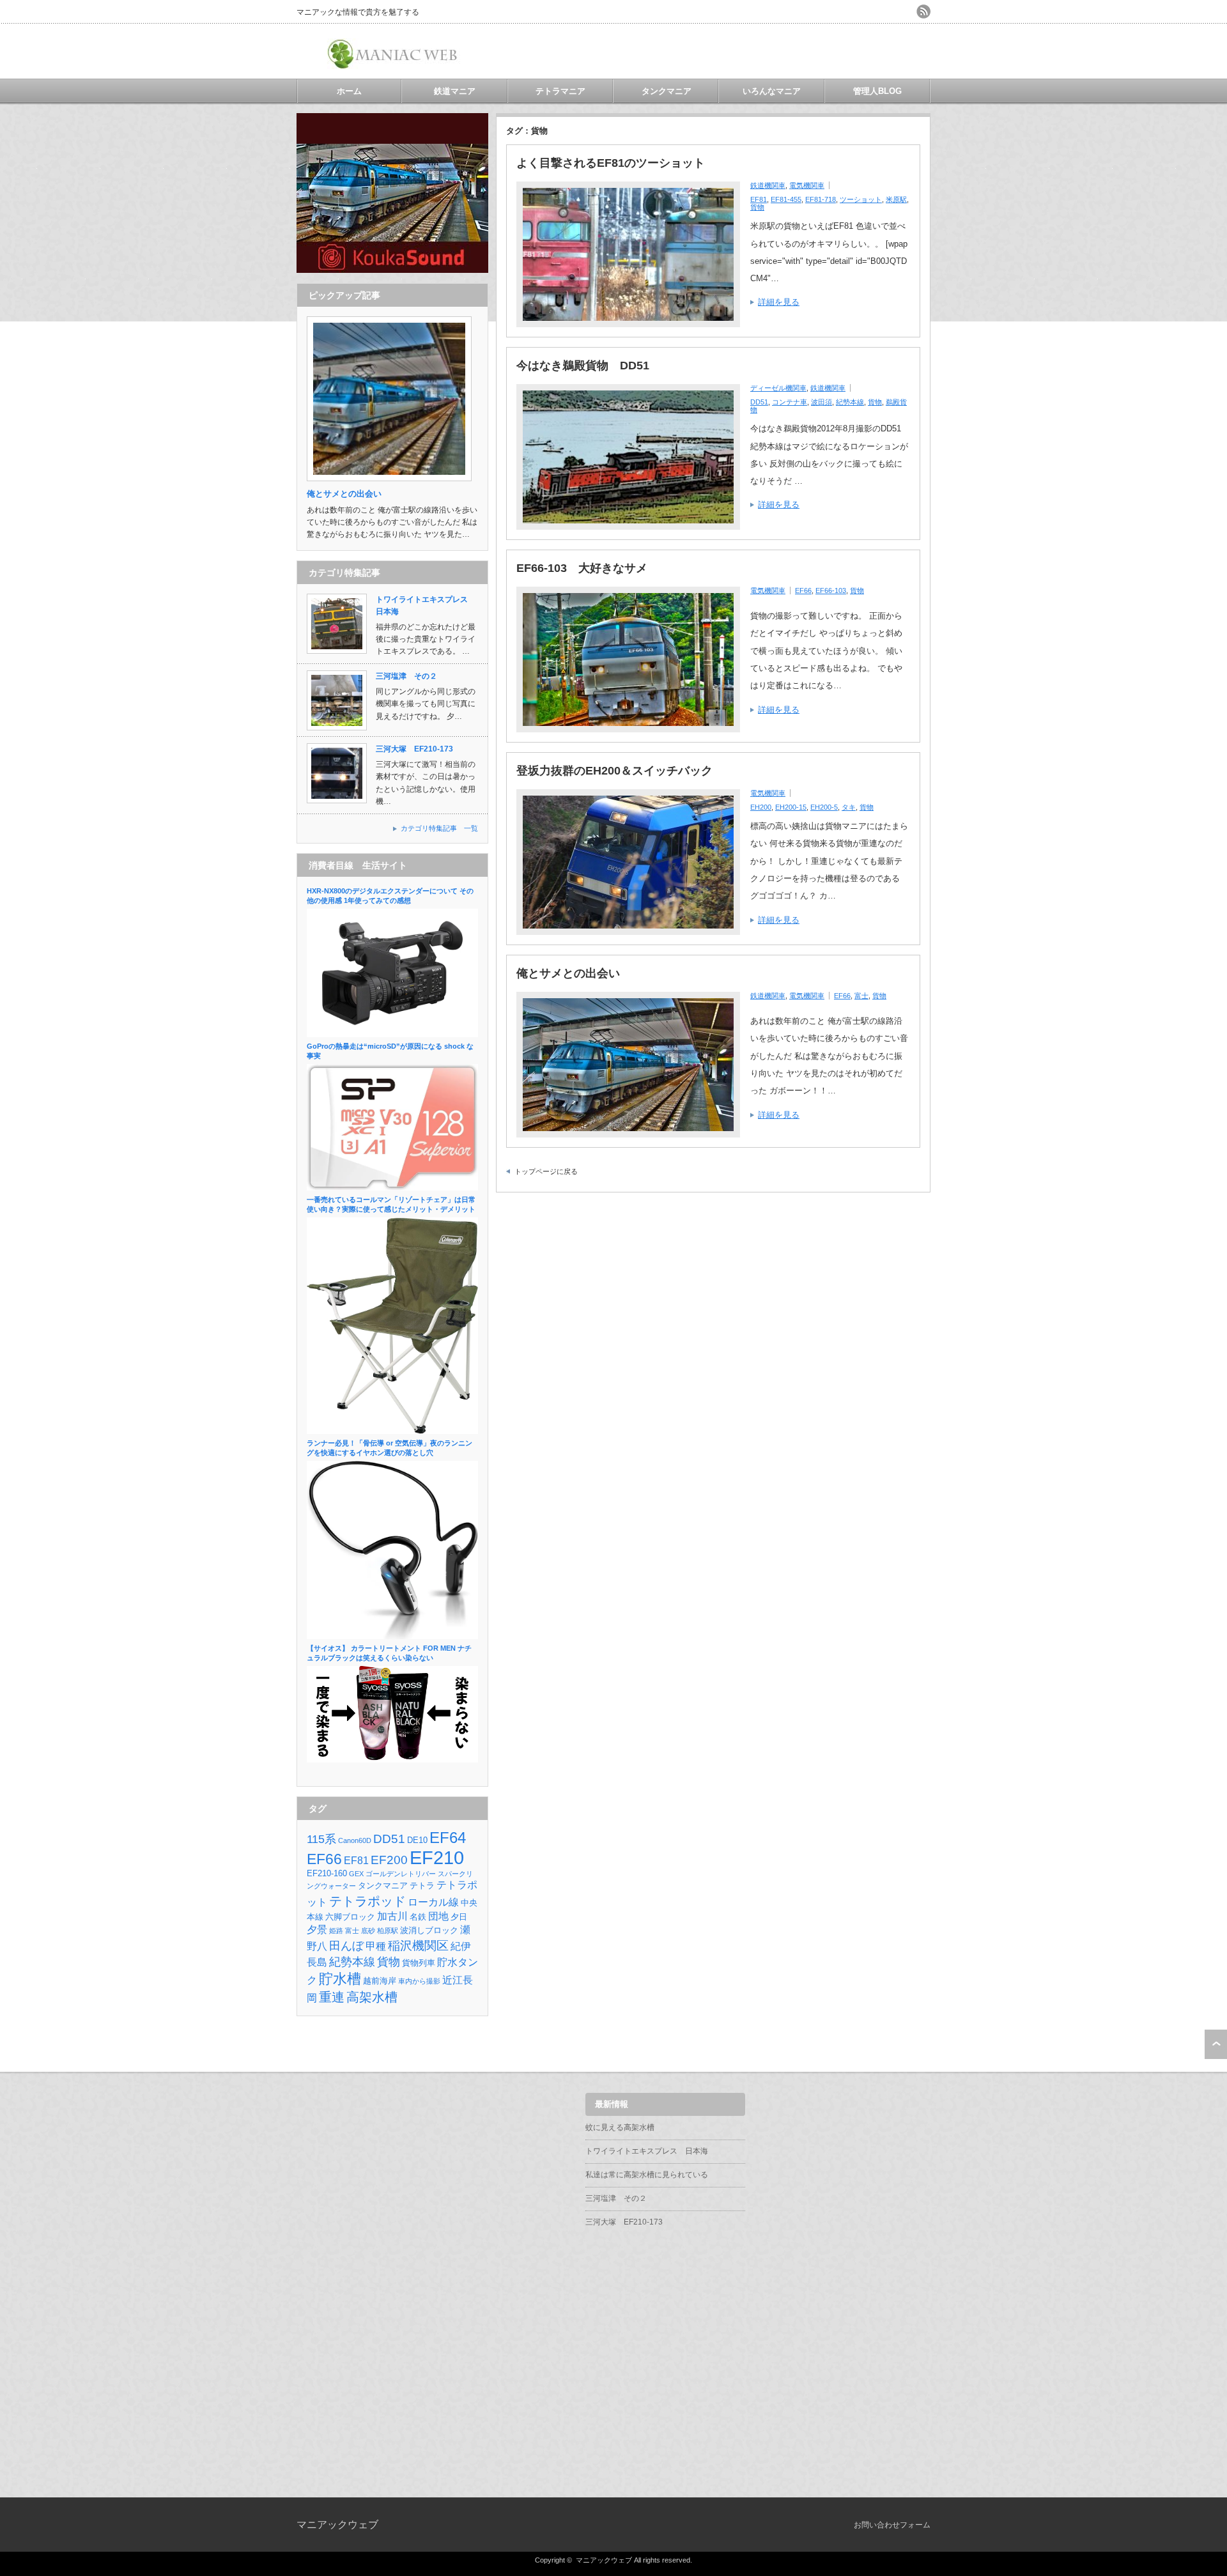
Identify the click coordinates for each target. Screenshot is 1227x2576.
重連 (332, 1997)
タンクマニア (667, 91)
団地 (438, 1916)
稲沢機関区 (418, 1946)
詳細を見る (779, 302)
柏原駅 (388, 1931)
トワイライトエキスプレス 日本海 (647, 2151)
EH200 (761, 807)
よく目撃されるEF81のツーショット (611, 163)
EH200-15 (791, 807)
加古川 (392, 1916)
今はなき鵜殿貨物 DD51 (583, 366)
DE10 (417, 1840)
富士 (861, 996)
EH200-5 (824, 807)
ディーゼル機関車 (778, 388)
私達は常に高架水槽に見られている (647, 2175)
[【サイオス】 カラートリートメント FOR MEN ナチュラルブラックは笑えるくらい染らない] (392, 1760)
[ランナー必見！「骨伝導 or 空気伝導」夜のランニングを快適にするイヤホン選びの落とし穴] (392, 1637)
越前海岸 (380, 1981)
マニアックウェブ (337, 2525)
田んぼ (346, 1946)
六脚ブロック (350, 1917)
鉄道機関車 (768, 185)
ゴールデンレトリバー (401, 1874)
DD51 (759, 402)
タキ (849, 807)
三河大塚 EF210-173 (414, 749)
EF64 (448, 1838)
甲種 (376, 1946)
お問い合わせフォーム (892, 2525)
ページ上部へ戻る (1216, 2044)
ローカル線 (433, 1902)
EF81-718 (821, 199)
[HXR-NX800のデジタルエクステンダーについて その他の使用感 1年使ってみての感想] (392, 1035)
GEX (356, 1874)
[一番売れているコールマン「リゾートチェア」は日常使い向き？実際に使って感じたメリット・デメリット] (392, 1431)
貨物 (757, 207)
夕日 (459, 1917)
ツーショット (861, 199)
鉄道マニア (455, 91)
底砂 (368, 1931)
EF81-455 (786, 199)
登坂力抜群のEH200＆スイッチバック (614, 771)
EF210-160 (327, 1873)
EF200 (389, 1860)
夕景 (317, 1930)
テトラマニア (560, 91)
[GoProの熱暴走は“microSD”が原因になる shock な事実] (392, 1188)
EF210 (437, 1857)
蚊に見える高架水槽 (620, 2127)
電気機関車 (807, 185)
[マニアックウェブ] (394, 64)
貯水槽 (340, 1979)
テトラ (422, 1886)
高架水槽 (372, 1997)
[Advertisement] (781, 51)
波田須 (822, 402)
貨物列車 (419, 1963)
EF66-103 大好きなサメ (582, 568)
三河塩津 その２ (406, 676)
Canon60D (355, 1840)
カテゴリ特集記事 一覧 (439, 828)
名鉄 (418, 1917)
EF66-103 (831, 590)
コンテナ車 (790, 402)
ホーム (349, 91)
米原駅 (896, 199)
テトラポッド (367, 1901)
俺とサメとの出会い (568, 973)
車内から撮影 (419, 1981)
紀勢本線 (850, 402)
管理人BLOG (877, 91)
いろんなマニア (772, 91)
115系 (321, 1839)
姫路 (336, 1931)
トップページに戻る (546, 1171)
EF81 (759, 199)
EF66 (803, 590)
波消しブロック (429, 1930)
